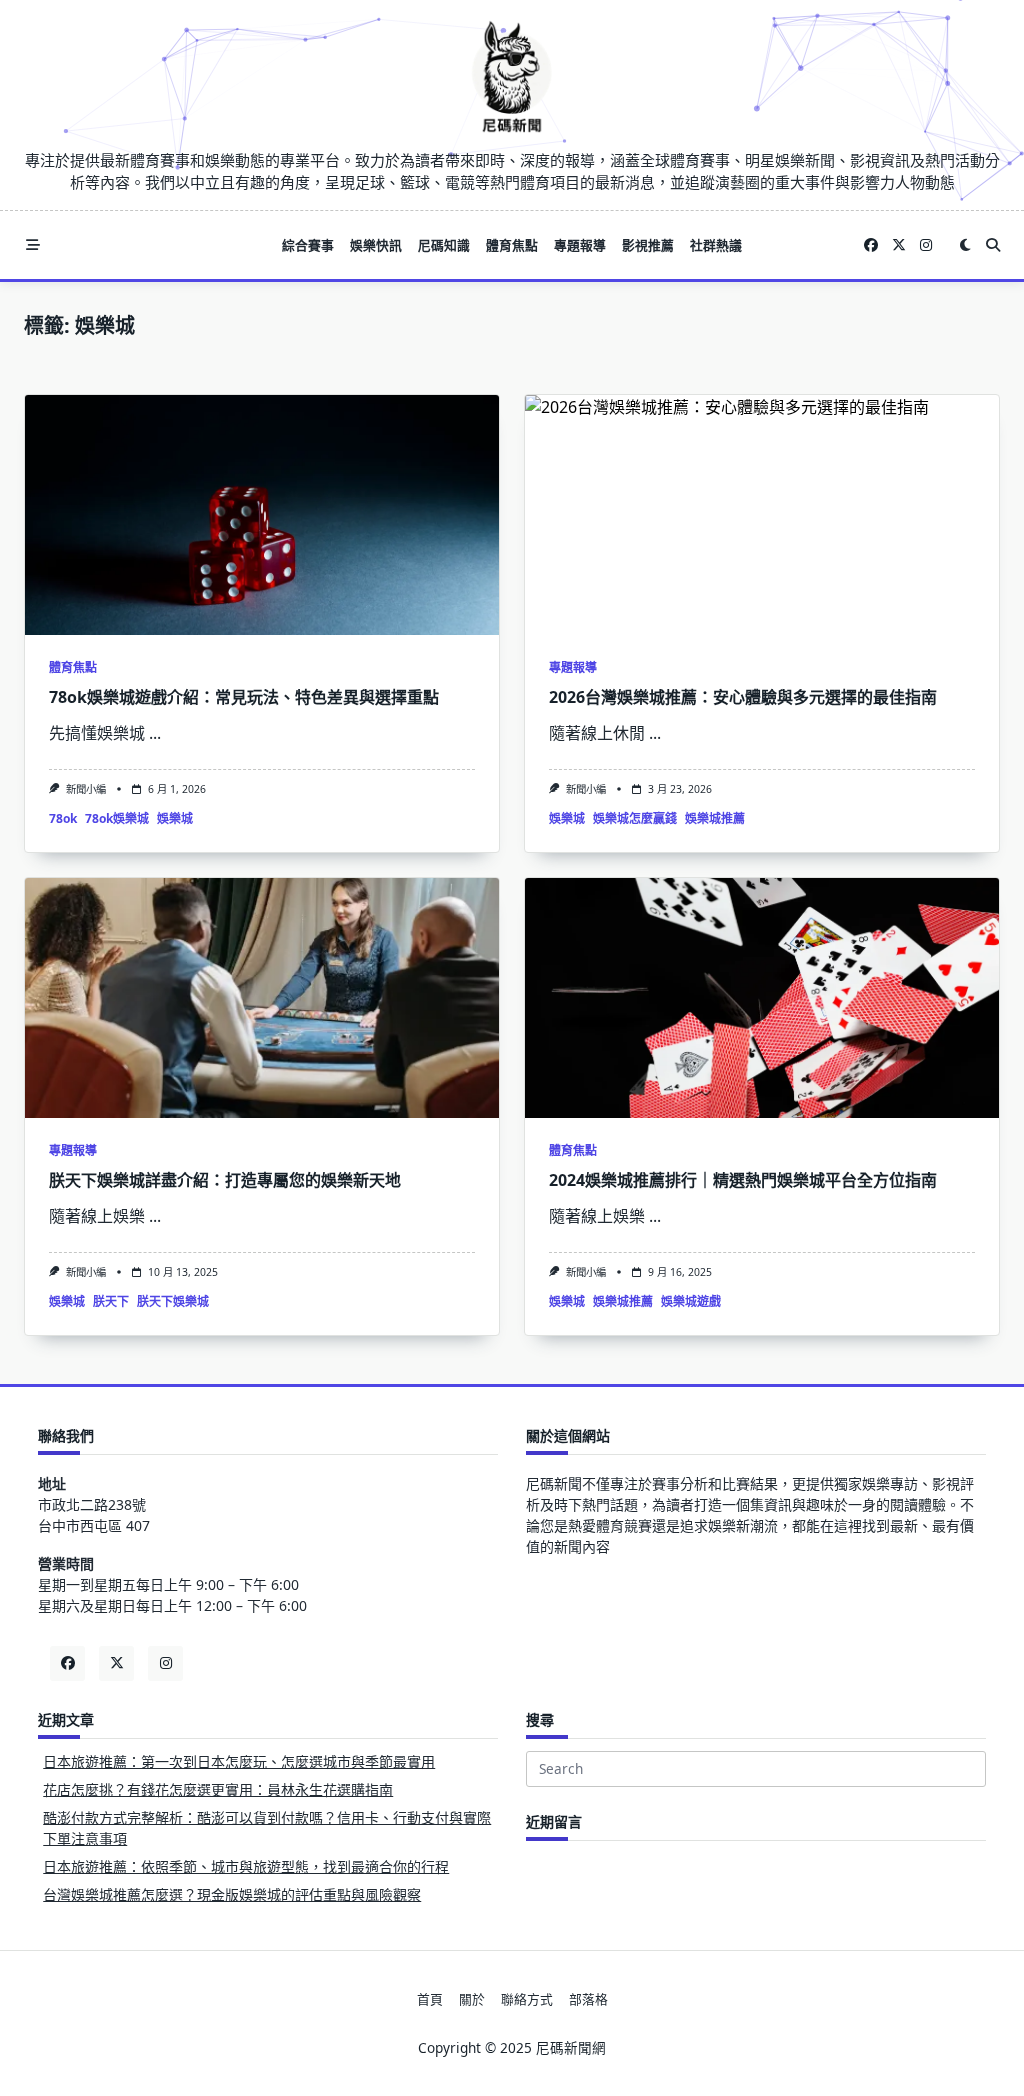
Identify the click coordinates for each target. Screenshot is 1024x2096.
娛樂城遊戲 (691, 1301)
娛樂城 (175, 818)
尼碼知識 (444, 245)
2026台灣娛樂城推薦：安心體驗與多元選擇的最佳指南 (743, 697)
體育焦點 (512, 245)
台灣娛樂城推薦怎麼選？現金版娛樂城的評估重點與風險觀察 (232, 1894)
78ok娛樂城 (117, 818)
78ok (63, 818)
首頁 (430, 1999)
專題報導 (580, 245)
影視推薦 (648, 245)
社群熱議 (716, 245)
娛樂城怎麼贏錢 (635, 818)
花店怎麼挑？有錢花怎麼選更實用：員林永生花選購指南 (218, 1789)
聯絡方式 (527, 1999)
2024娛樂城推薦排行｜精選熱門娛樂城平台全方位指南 (743, 1180)
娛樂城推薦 (715, 818)
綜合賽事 (308, 245)
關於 (472, 1999)
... (155, 733)
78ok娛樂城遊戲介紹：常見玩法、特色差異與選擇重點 (244, 697)
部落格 (588, 1999)
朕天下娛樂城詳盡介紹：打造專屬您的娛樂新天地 (225, 1180)
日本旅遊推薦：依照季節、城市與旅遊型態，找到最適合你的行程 (246, 1866)
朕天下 (111, 1301)
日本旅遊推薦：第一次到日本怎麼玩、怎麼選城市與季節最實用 (239, 1761)
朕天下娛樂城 (173, 1301)
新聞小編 (86, 789)
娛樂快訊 (376, 245)
